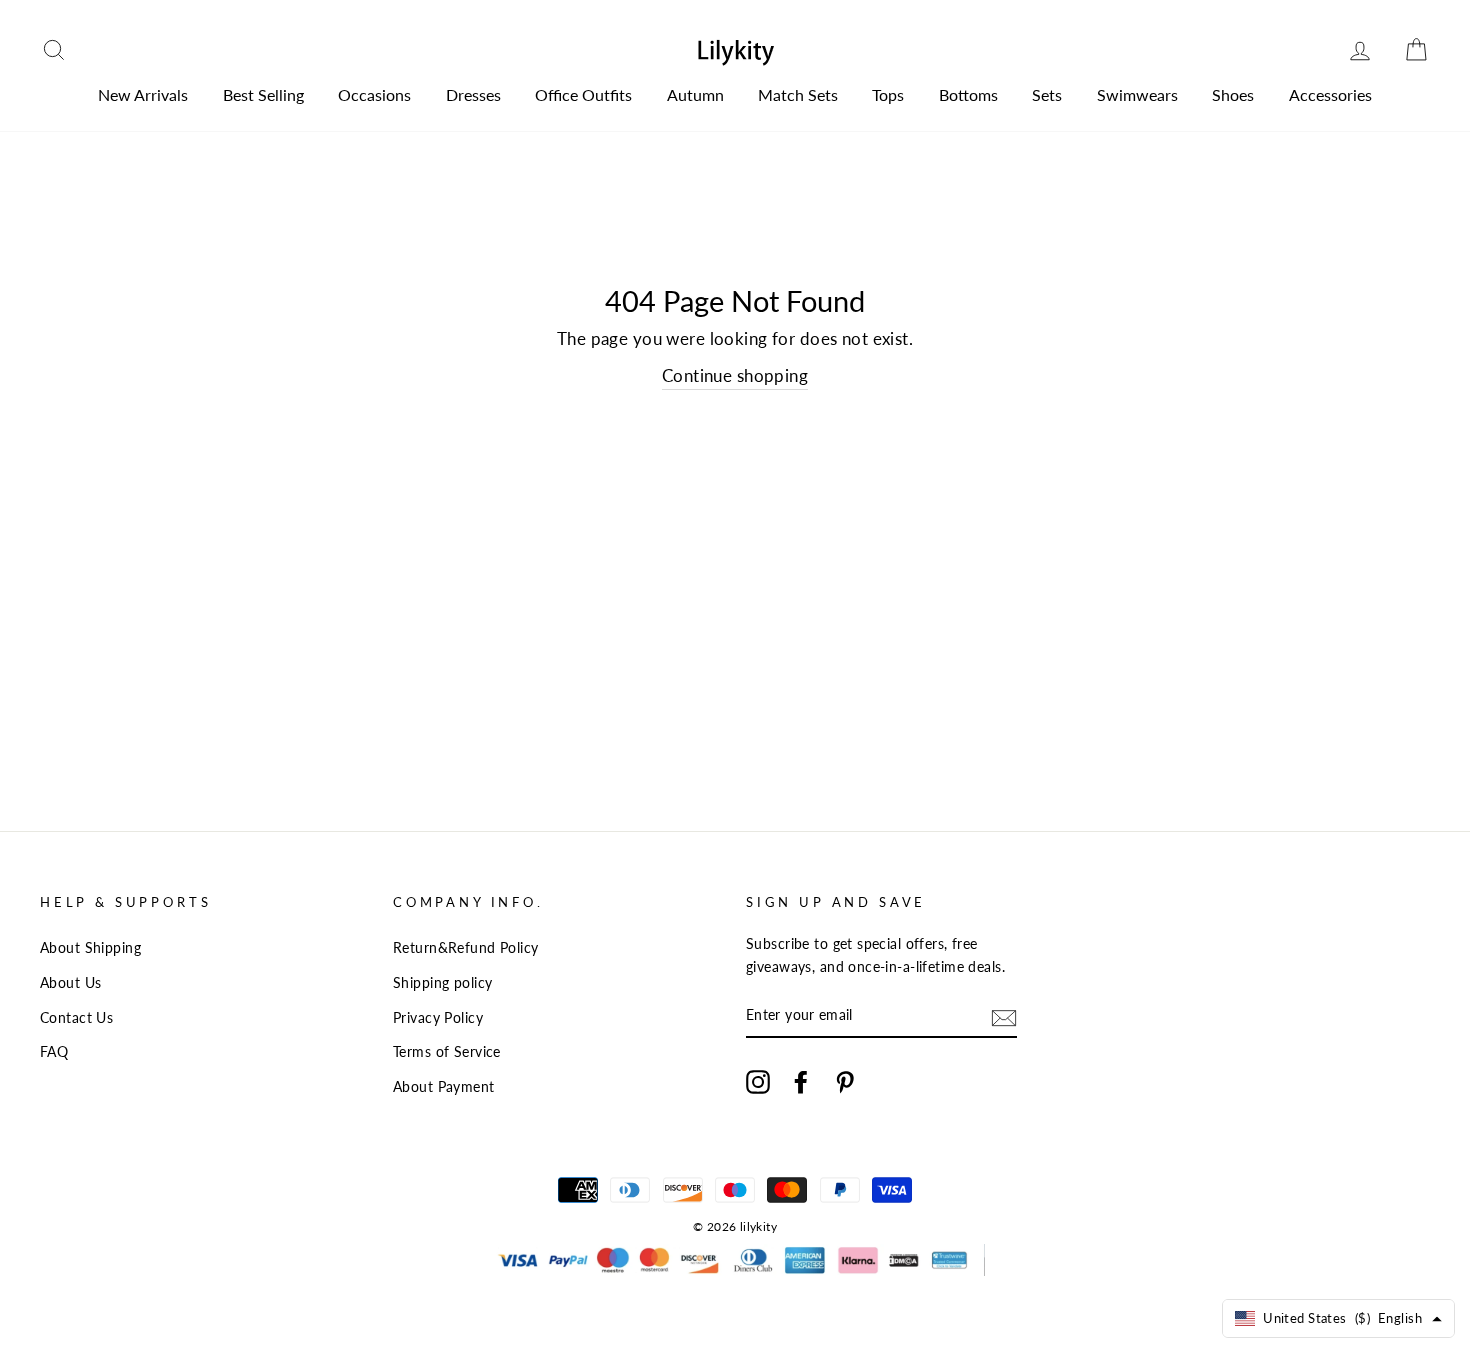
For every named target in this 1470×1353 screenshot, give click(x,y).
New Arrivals (143, 94)
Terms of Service (447, 1051)
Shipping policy (442, 982)
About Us (70, 982)
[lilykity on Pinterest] (845, 1080)
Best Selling (263, 94)
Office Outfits (583, 94)
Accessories (1330, 94)
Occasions (374, 94)
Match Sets (798, 94)
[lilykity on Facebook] (801, 1080)
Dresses (473, 94)
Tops (888, 94)
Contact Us (76, 1017)
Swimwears (1137, 94)
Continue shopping (735, 375)
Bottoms (968, 94)
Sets (1047, 94)
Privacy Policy (438, 1017)
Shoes (1233, 94)
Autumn (695, 94)
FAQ (54, 1051)
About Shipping (90, 947)
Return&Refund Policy (466, 947)
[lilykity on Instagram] (758, 1080)
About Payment (444, 1086)
